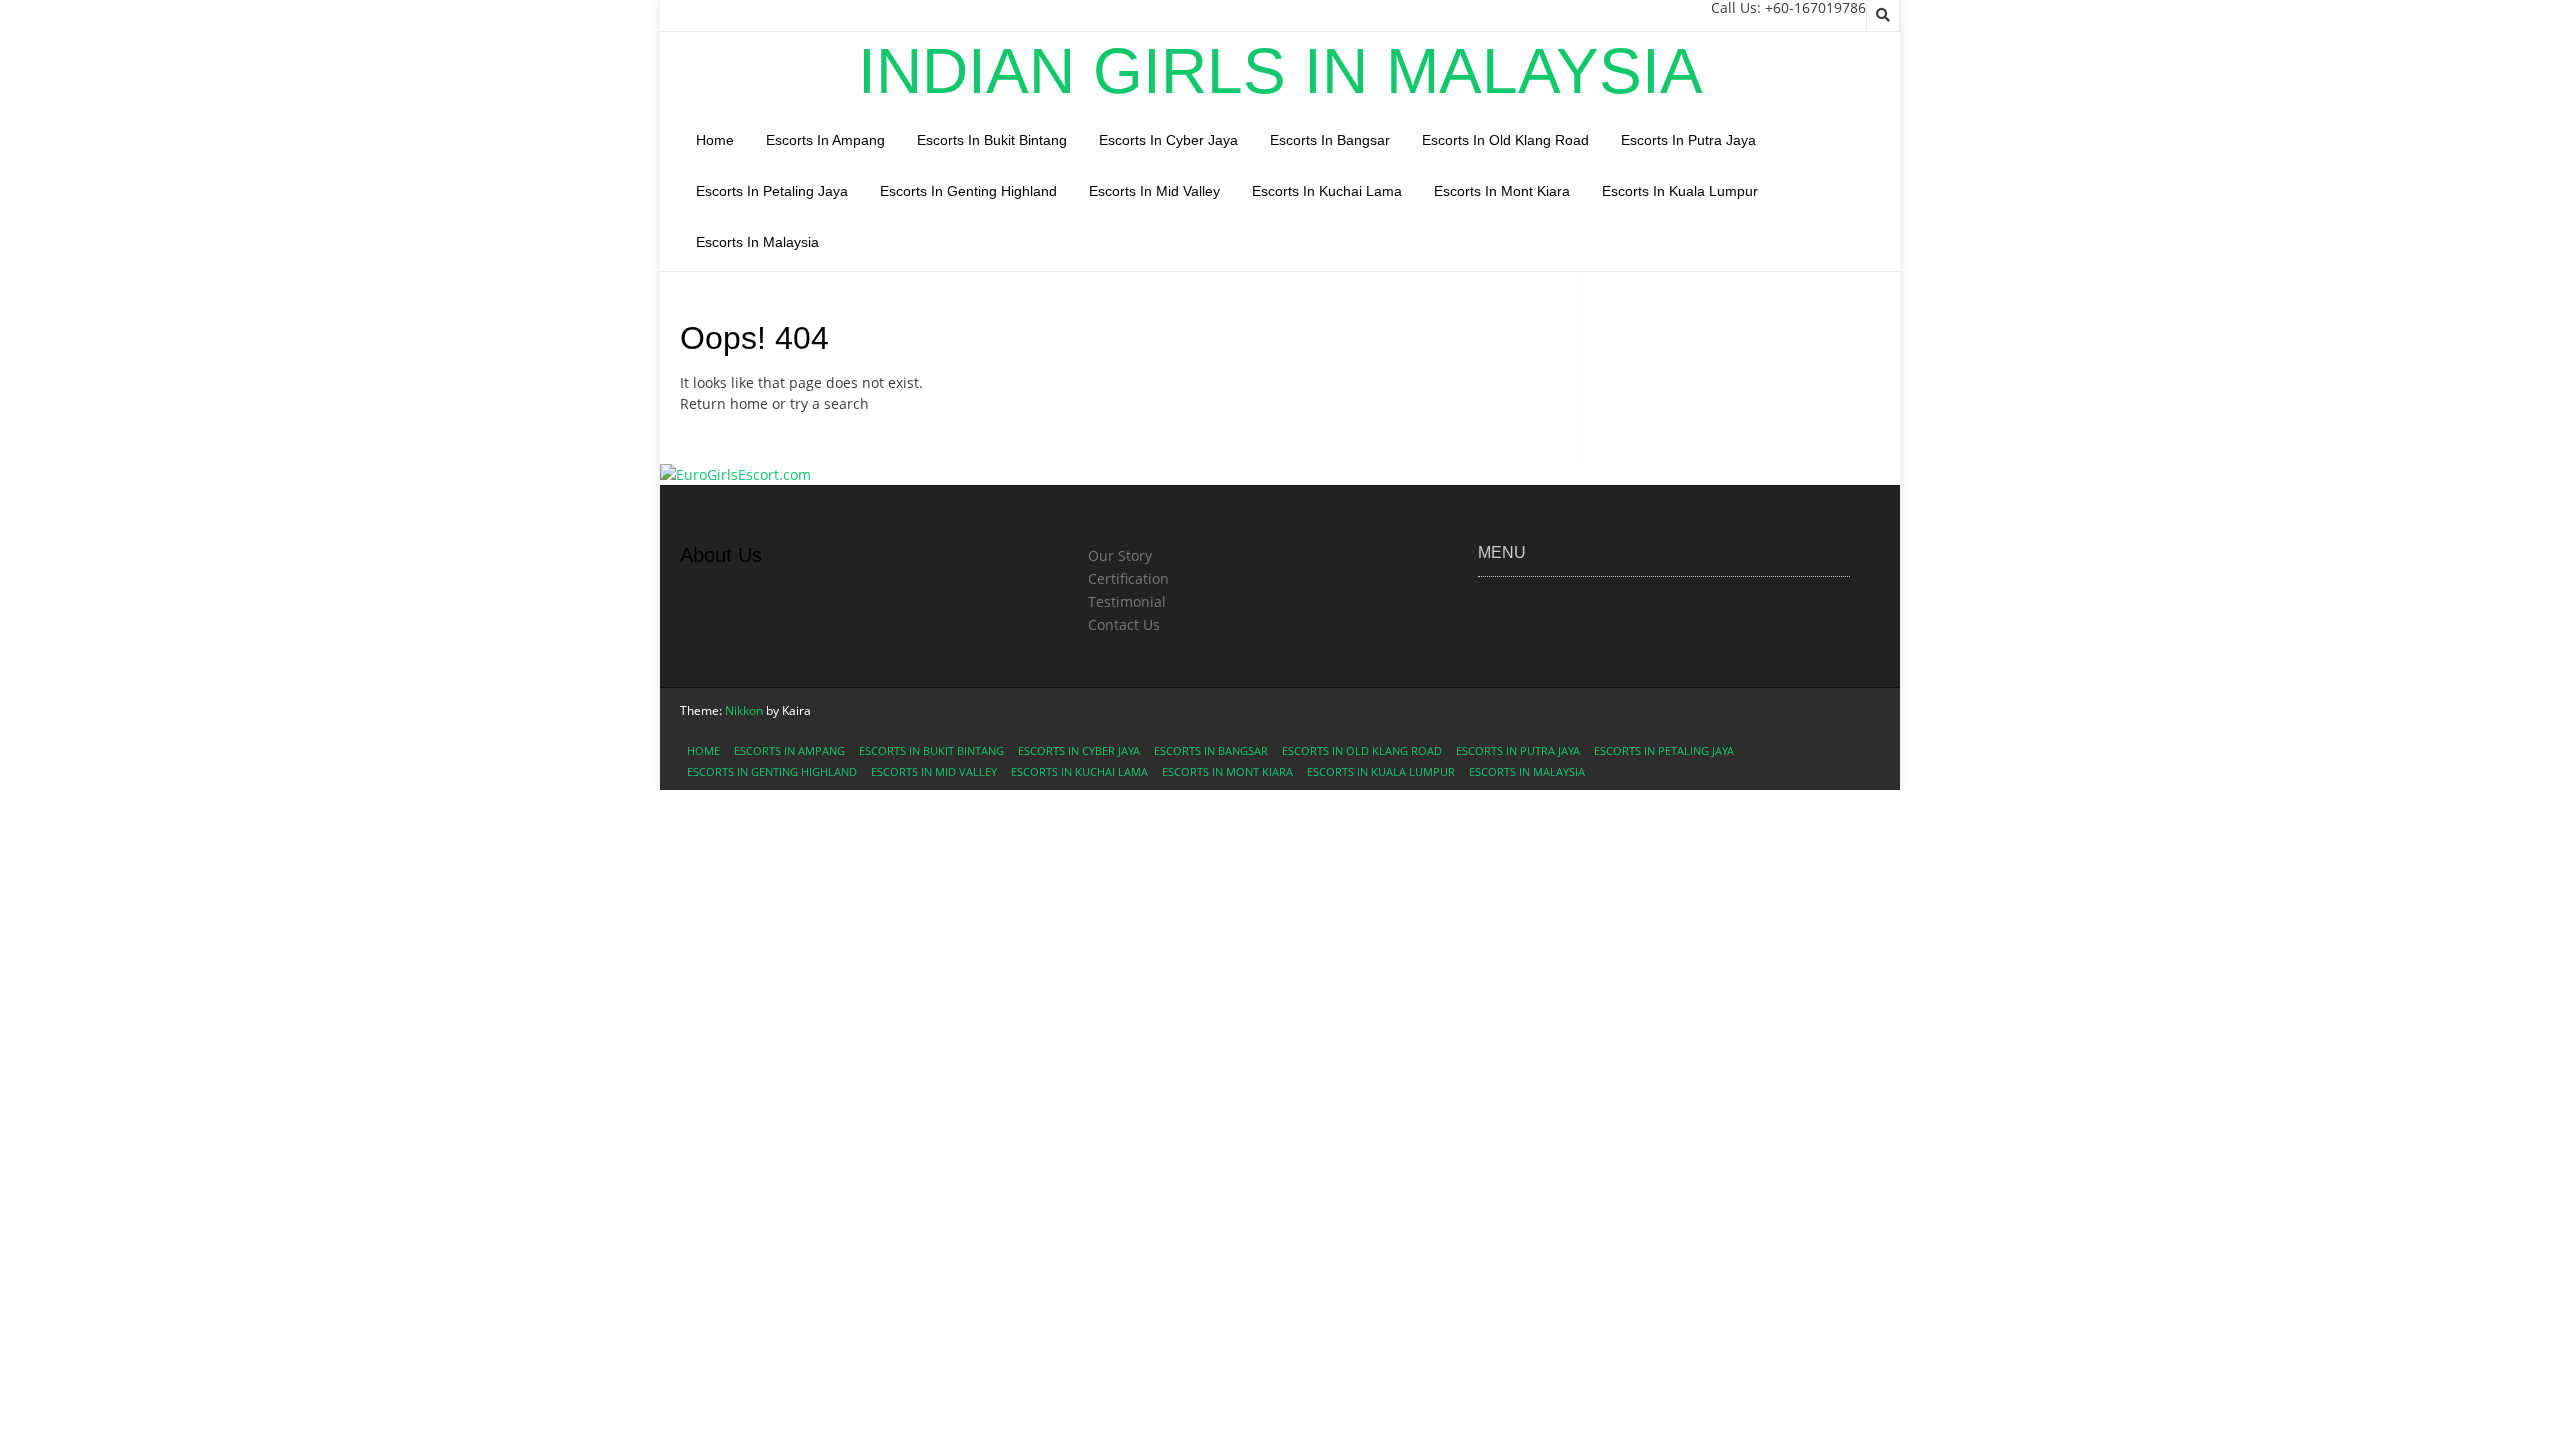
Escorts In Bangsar (1330, 140)
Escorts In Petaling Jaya (772, 191)
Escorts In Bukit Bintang (992, 140)
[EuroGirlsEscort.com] (735, 474)
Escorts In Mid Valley (1154, 191)
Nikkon (744, 710)
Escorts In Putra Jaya (1688, 140)
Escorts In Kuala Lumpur (1680, 191)
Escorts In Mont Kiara (1502, 191)
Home (715, 140)
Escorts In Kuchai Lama (1327, 191)
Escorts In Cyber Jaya (1168, 140)
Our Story (1120, 555)
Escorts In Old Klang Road (1505, 140)
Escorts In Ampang (825, 140)
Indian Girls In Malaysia (1280, 71)
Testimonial (1127, 601)
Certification (1128, 578)
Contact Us (1124, 624)
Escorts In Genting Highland (968, 191)
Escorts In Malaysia (757, 242)
